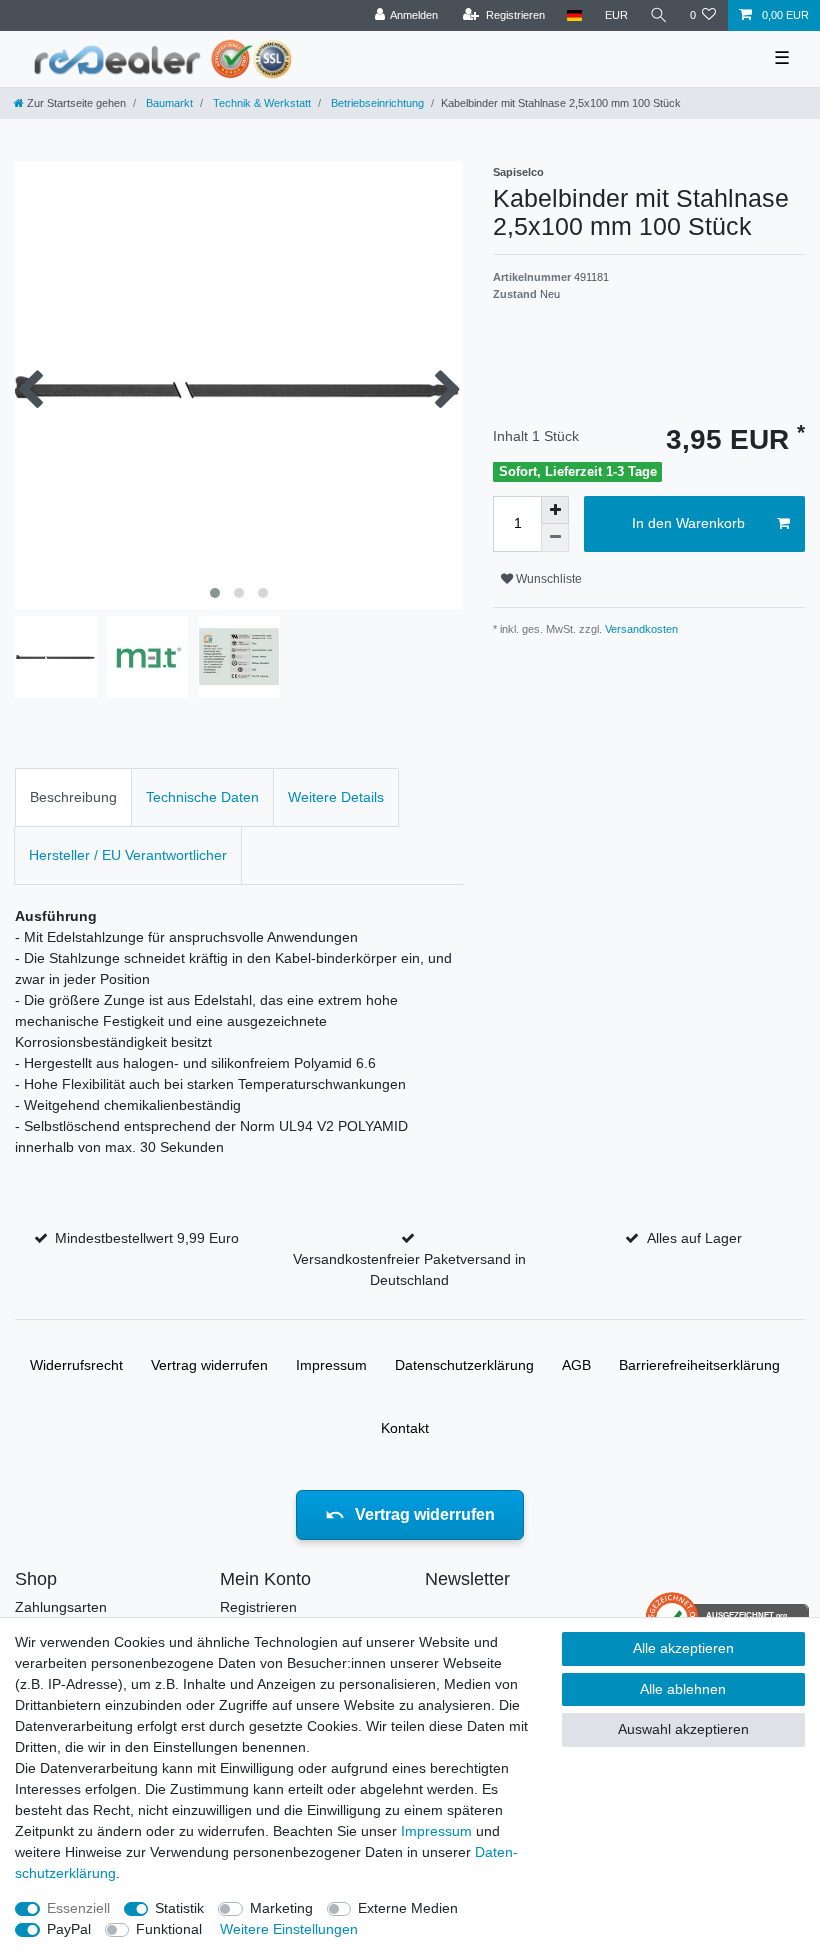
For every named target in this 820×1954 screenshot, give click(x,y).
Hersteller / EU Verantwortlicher (128, 855)
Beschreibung (73, 797)
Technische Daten (202, 797)
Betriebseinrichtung (376, 103)
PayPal (69, 1929)
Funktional (169, 1929)
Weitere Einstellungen (289, 1929)
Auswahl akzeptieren (683, 1729)
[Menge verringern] (555, 538)
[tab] (73, 797)
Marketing (281, 1908)
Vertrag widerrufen (209, 1365)
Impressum (331, 1365)
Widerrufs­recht (76, 1365)
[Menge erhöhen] (555, 510)
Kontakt (405, 1428)
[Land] (574, 15)
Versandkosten (640, 629)
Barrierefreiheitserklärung (699, 1365)
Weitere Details (336, 797)
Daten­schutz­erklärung (464, 1365)
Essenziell (78, 1908)
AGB (576, 1365)
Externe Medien (408, 1908)
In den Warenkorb (688, 523)
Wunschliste (547, 579)
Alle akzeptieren (683, 1648)
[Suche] (659, 15)
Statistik (179, 1908)
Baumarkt (168, 103)
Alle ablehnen (683, 1689)
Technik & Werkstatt (260, 103)
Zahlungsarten (61, 1607)
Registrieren (258, 1607)
